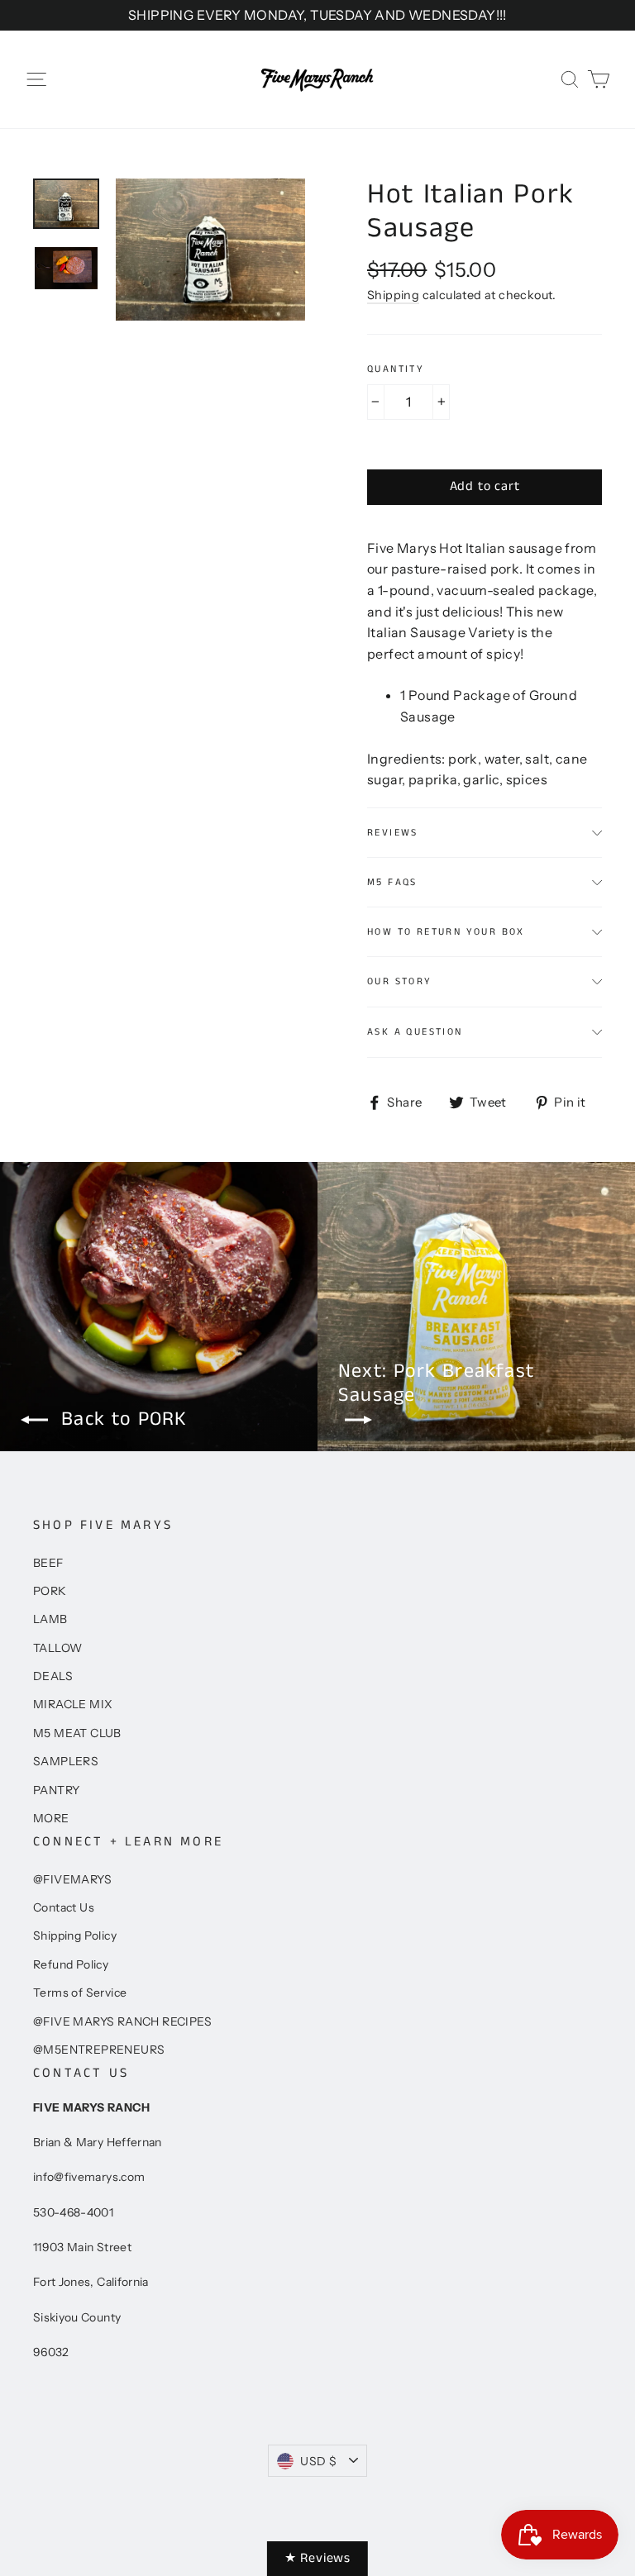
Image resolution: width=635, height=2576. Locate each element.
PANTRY (56, 1790)
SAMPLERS (66, 1761)
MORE (51, 1818)
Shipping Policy (75, 1936)
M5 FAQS (392, 882)
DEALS (53, 1676)
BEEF (48, 1563)
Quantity (396, 369)
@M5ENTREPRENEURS (99, 2050)
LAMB (50, 1619)
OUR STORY (400, 981)
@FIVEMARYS (72, 1879)
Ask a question (415, 1032)
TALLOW (57, 1648)
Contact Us (64, 1907)
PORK (50, 1591)
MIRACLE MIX (73, 1704)
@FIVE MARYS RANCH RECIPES (122, 2021)
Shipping (393, 295)
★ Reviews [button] (317, 2558)
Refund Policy (71, 1964)
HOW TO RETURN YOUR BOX (446, 932)
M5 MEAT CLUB (77, 1733)
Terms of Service (80, 1993)
